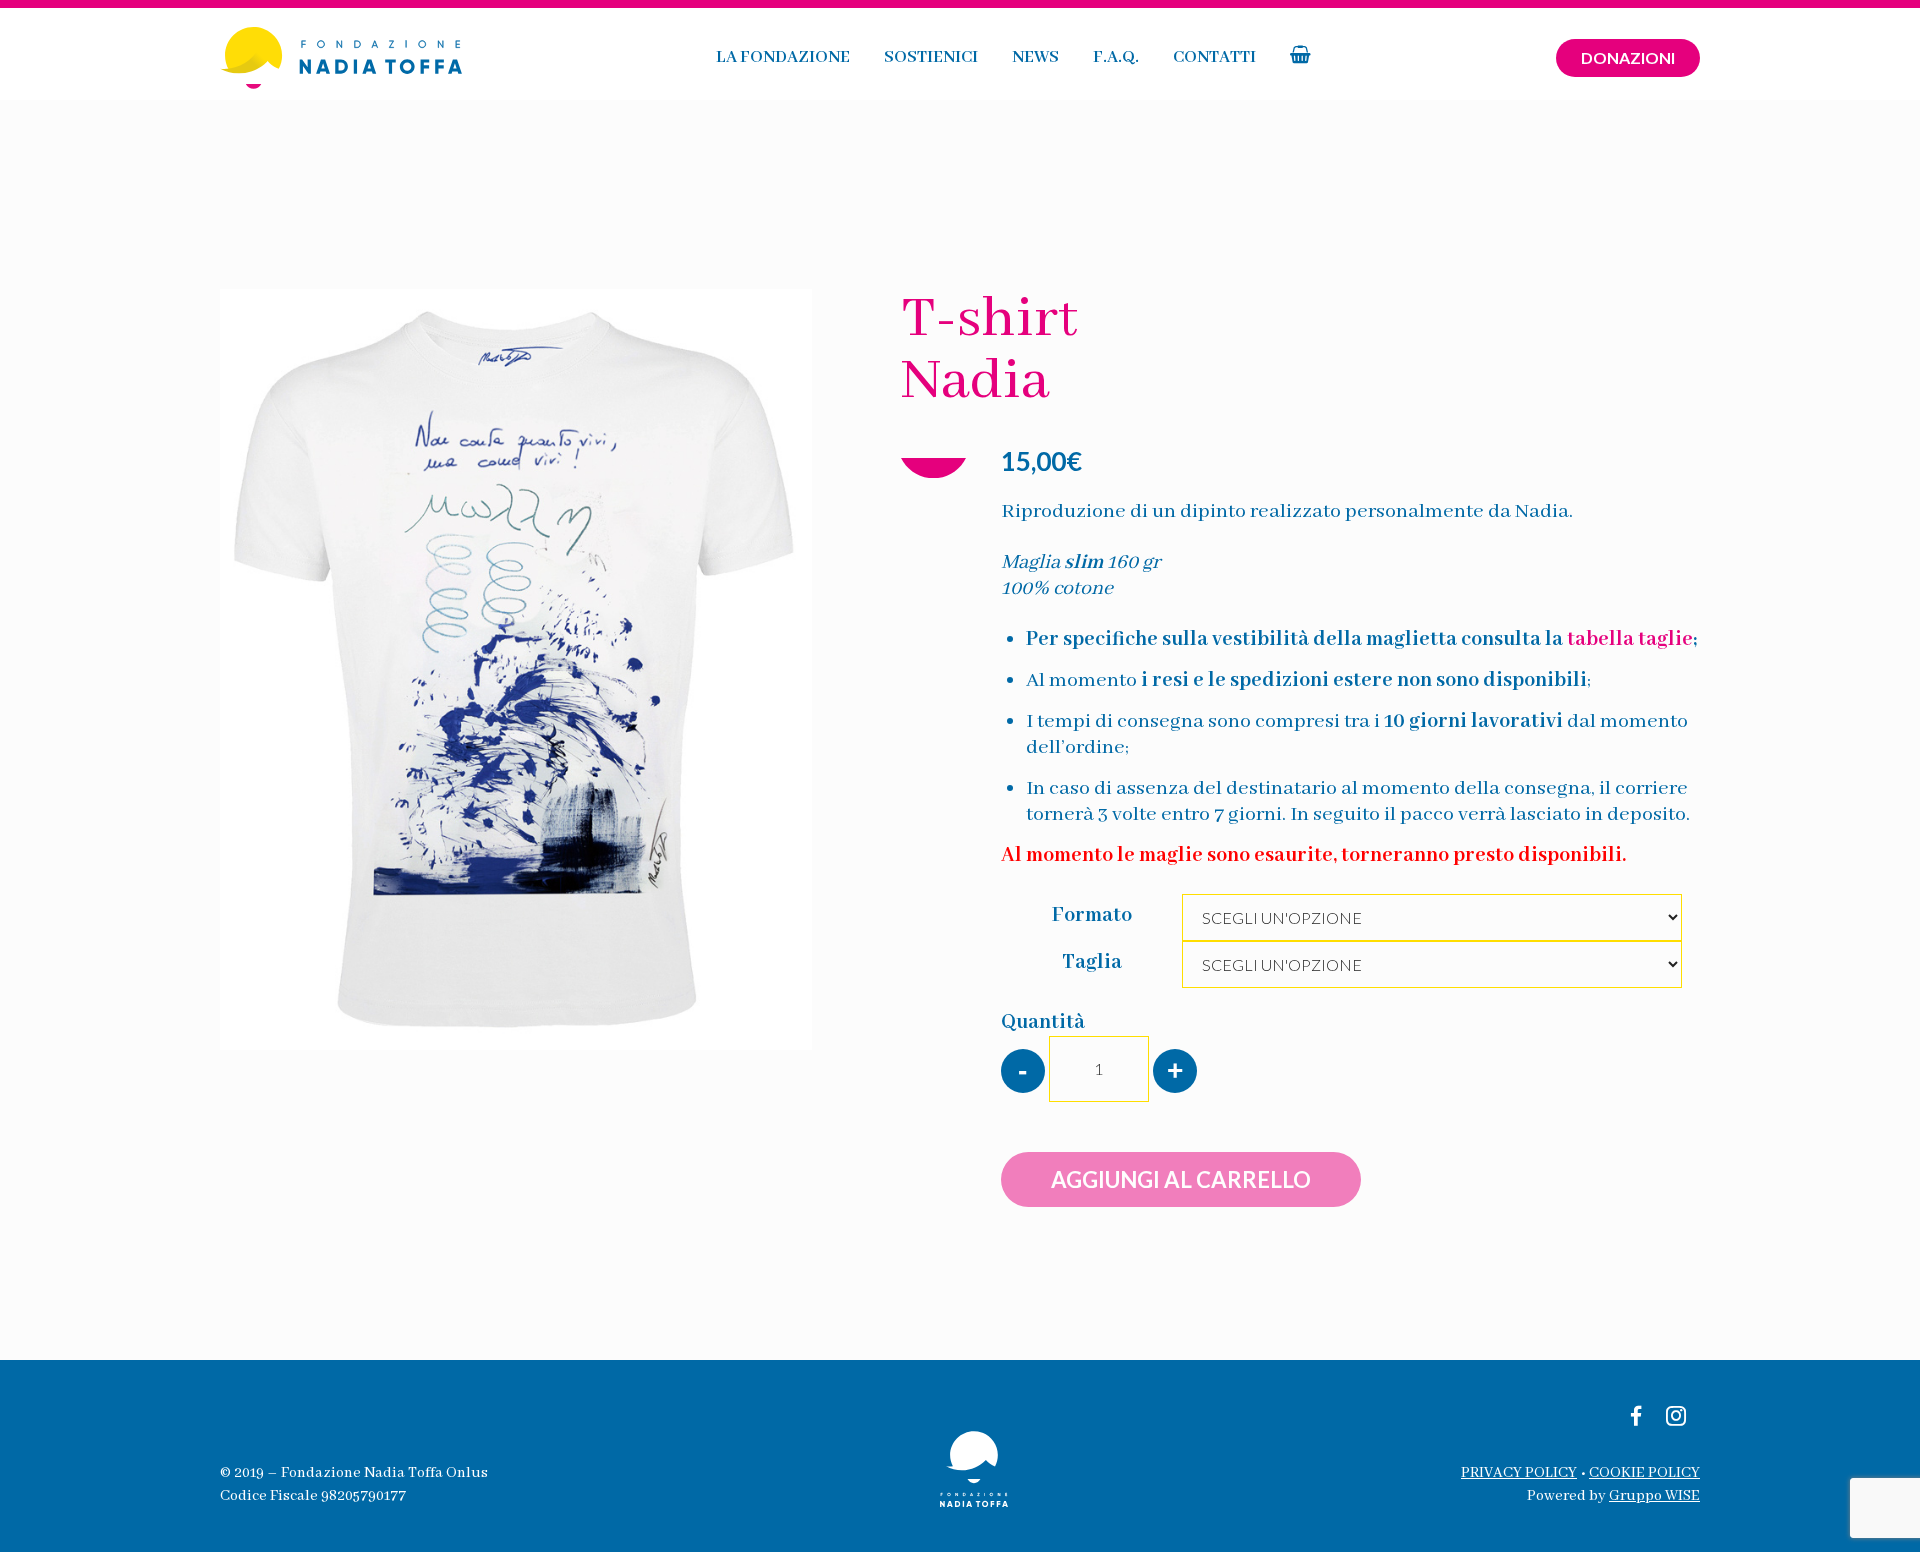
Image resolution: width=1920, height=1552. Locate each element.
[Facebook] (1636, 1418)
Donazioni (1628, 57)
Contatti (1214, 57)
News (1035, 57)
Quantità (1043, 1022)
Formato (1092, 915)
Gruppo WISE (1654, 1496)
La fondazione (783, 57)
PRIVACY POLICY (1519, 1473)
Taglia (1092, 962)
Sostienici (931, 57)
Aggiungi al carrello (1181, 1179)
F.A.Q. (1116, 57)
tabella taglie (1630, 639)
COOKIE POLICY (1644, 1473)
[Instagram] (1676, 1418)
